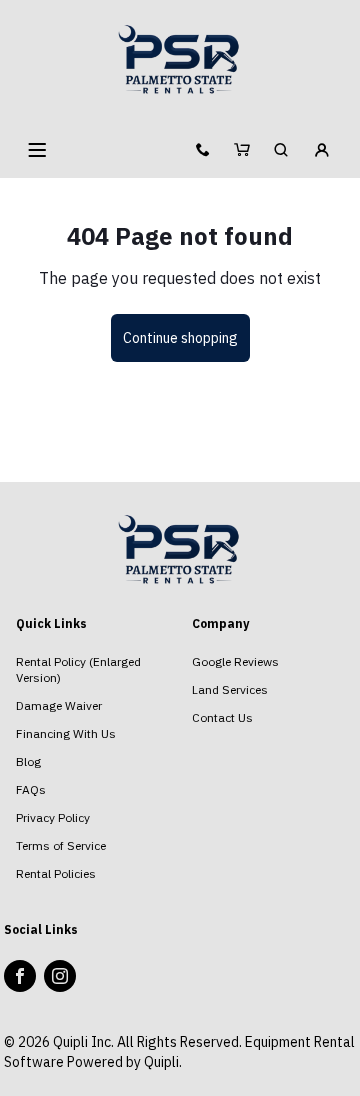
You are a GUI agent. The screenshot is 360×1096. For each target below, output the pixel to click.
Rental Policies (56, 873)
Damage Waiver (59, 705)
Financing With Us (66, 733)
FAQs (31, 789)
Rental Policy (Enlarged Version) (78, 669)
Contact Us (222, 717)
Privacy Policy (53, 817)
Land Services (230, 689)
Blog (28, 761)
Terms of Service (61, 845)
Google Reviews (235, 661)
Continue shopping (180, 338)
